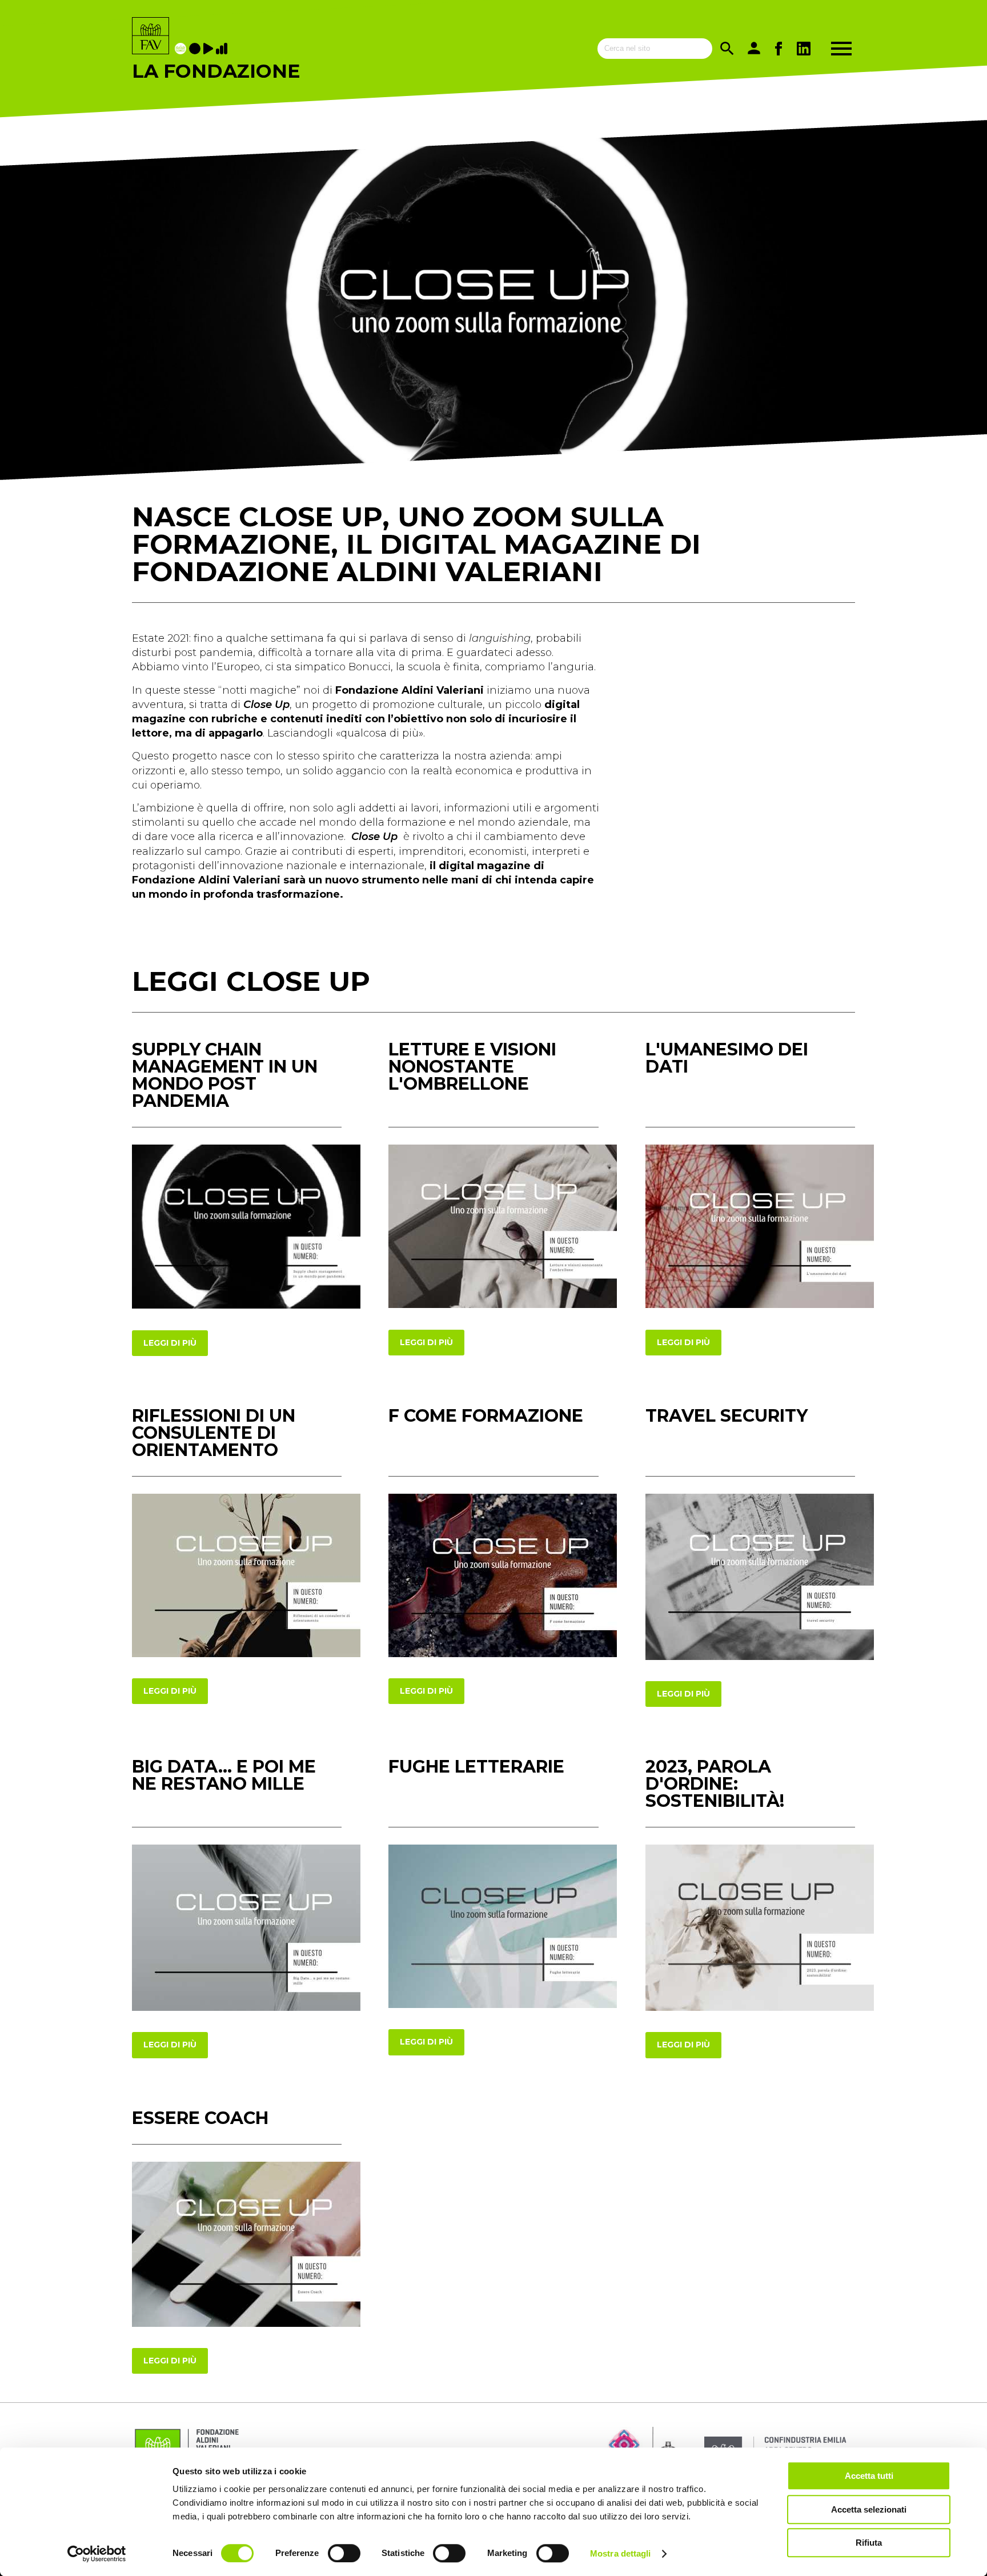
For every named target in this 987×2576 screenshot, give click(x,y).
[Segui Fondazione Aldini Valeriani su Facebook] (779, 49)
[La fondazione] (182, 49)
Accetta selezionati (869, 2509)
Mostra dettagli (621, 2553)
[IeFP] (196, 49)
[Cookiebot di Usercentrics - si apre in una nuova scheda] (97, 2554)
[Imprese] (223, 49)
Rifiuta (869, 2543)
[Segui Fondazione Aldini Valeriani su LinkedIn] (804, 49)
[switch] (344, 2553)
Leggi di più (170, 1343)
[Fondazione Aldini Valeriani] (151, 37)
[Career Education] (210, 49)
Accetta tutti (869, 2476)
